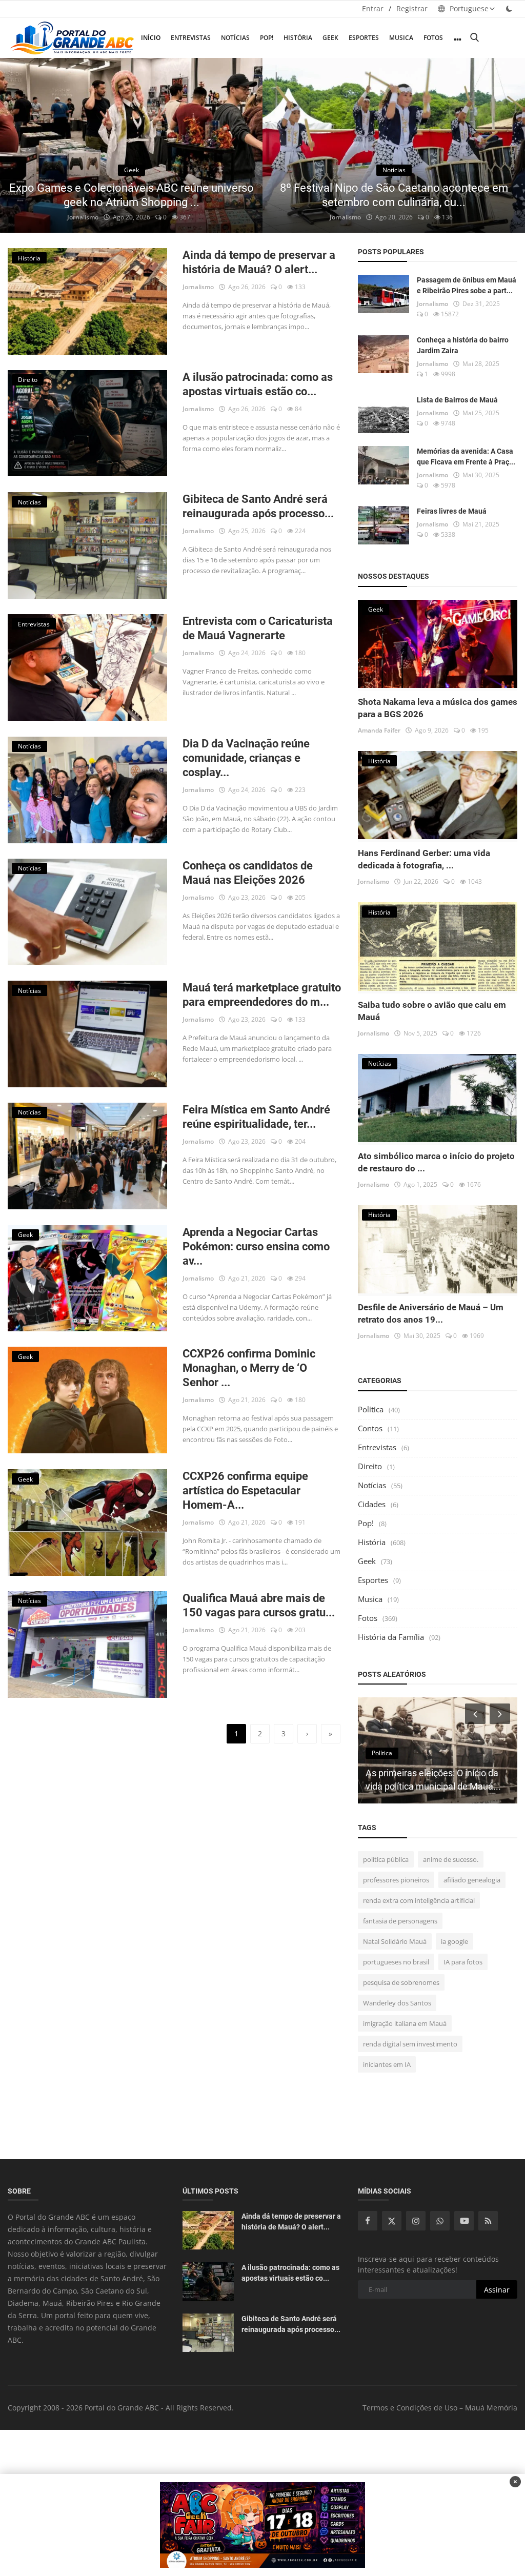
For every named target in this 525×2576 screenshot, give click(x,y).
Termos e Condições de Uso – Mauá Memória (440, 2408)
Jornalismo (83, 217)
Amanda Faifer (379, 730)
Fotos (433, 38)
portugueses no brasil (396, 1962)
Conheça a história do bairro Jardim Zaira (463, 345)
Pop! (267, 38)
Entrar (373, 8)
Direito (370, 1466)
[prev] (17, 146)
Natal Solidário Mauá (395, 1941)
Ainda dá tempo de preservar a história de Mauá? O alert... (259, 262)
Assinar (497, 2290)
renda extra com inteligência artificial (419, 1900)
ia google (455, 1941)
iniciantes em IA (387, 2064)
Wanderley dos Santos (397, 2003)
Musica (401, 38)
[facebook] (368, 2221)
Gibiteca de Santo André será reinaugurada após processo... (258, 506)
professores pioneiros (396, 1880)
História (298, 38)
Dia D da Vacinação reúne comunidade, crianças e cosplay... (246, 758)
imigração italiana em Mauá (405, 2023)
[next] (508, 146)
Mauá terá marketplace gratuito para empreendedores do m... (262, 995)
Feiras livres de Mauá (452, 511)
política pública (386, 1859)
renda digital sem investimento (410, 2044)
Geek (330, 38)
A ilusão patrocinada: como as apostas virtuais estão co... (258, 384)
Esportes (364, 38)
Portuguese (468, 8)
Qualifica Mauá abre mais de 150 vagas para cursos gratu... (259, 1605)
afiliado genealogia (472, 1880)
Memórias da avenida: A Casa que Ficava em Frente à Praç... (466, 457)
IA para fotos (463, 1962)
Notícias (235, 38)
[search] (474, 38)
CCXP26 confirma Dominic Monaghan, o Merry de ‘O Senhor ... (249, 1368)
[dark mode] (509, 8)
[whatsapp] (440, 2221)
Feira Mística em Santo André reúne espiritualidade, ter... (256, 1117)
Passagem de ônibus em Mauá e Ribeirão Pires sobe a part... (467, 285)
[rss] (488, 2221)
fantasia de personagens (400, 1921)
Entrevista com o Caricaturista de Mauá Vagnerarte (258, 628)
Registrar (412, 8)
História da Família (391, 1637)
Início (151, 38)
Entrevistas (191, 38)
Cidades (372, 1504)
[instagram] (416, 2221)
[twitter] (392, 2221)
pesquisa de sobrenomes (401, 1982)
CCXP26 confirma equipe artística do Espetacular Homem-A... (245, 1490)
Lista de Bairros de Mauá (457, 400)
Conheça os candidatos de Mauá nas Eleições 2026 (248, 873)
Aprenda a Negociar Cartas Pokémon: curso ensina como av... (256, 1246)
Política (371, 1409)
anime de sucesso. (451, 1859)
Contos (370, 1428)
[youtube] (464, 2221)
